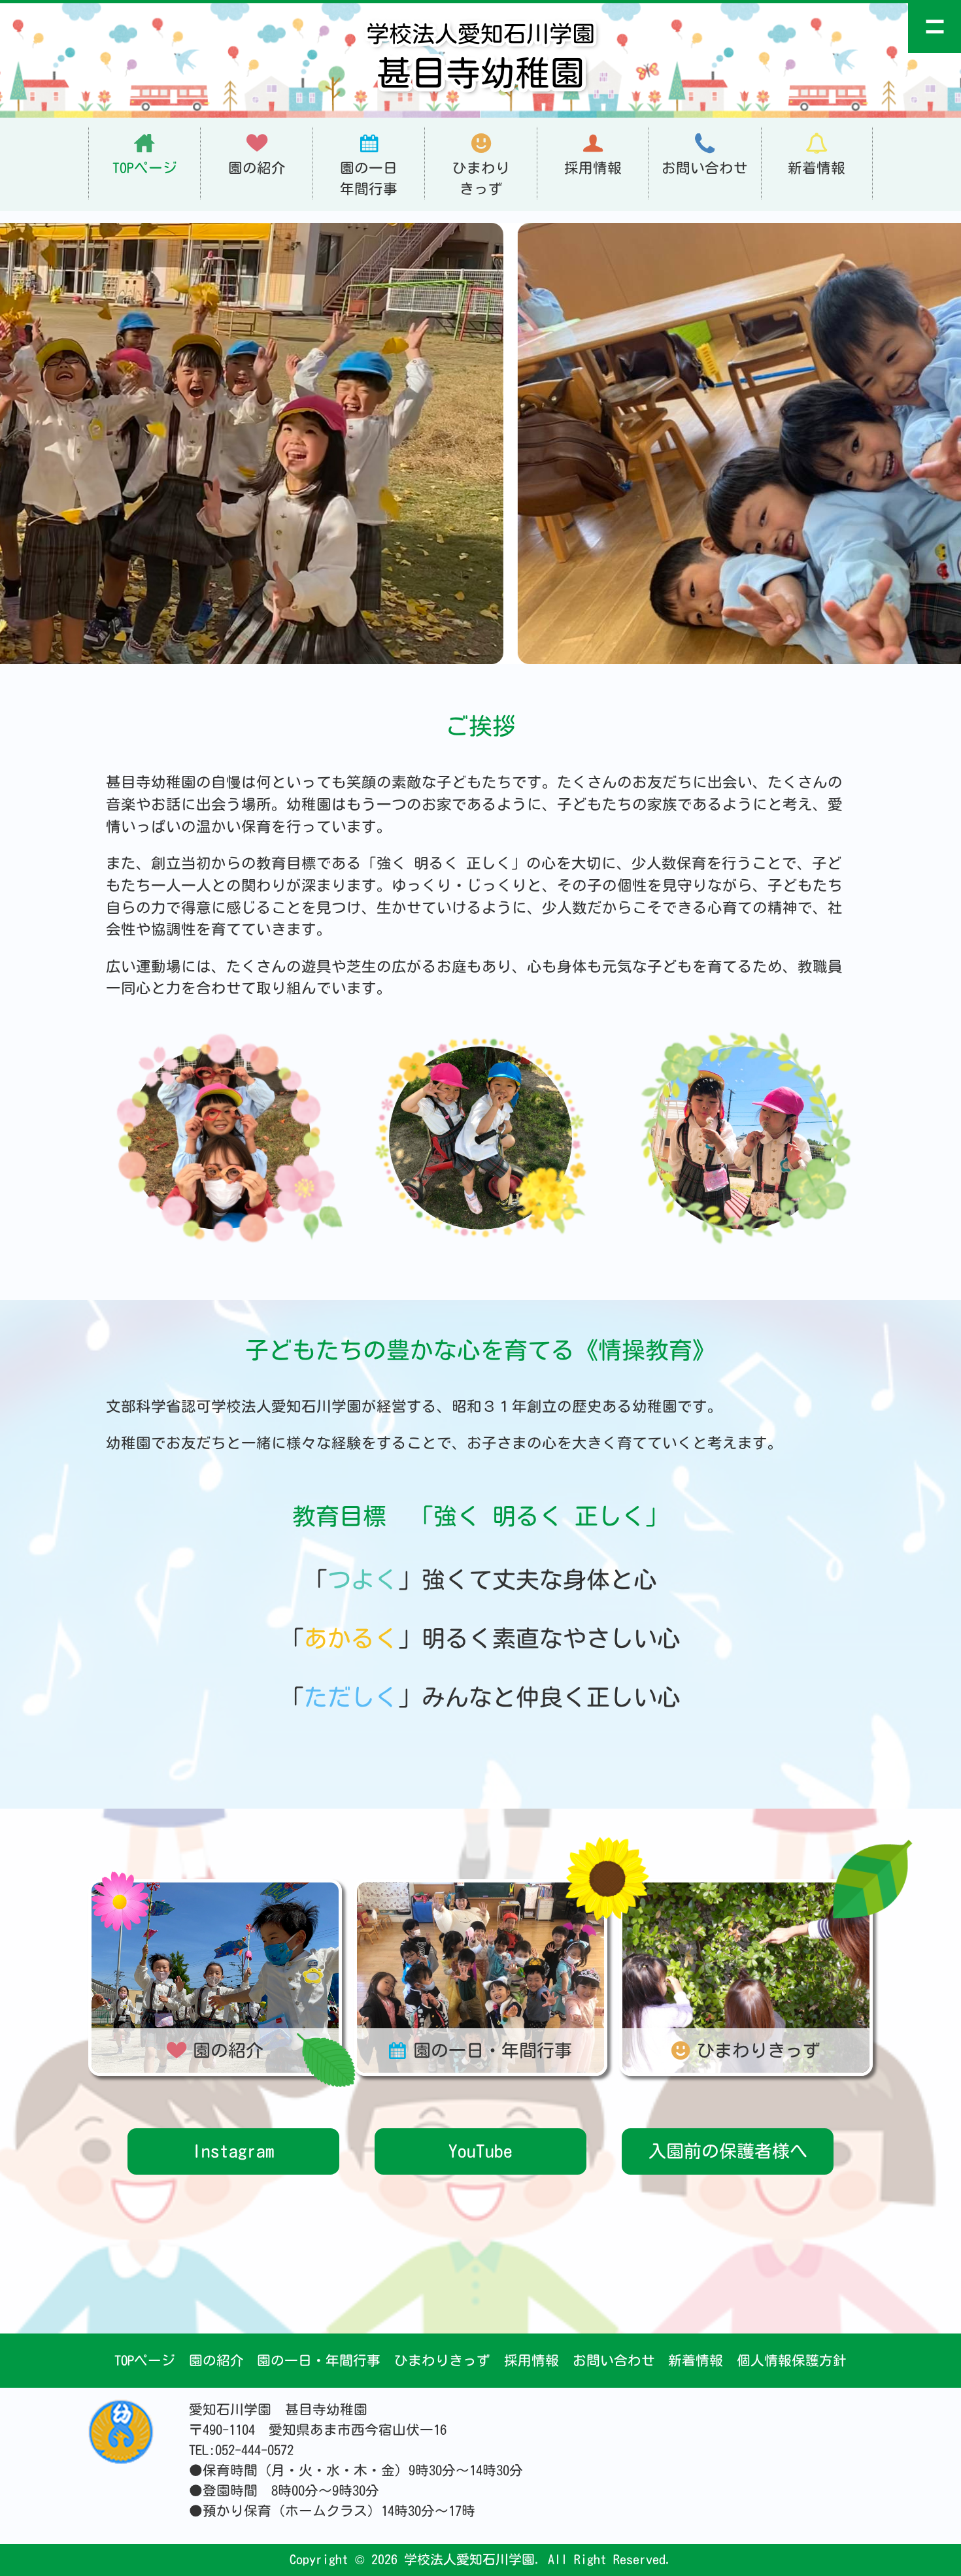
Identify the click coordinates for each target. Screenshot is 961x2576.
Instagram (233, 2151)
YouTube (480, 2151)
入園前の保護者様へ (728, 2151)
